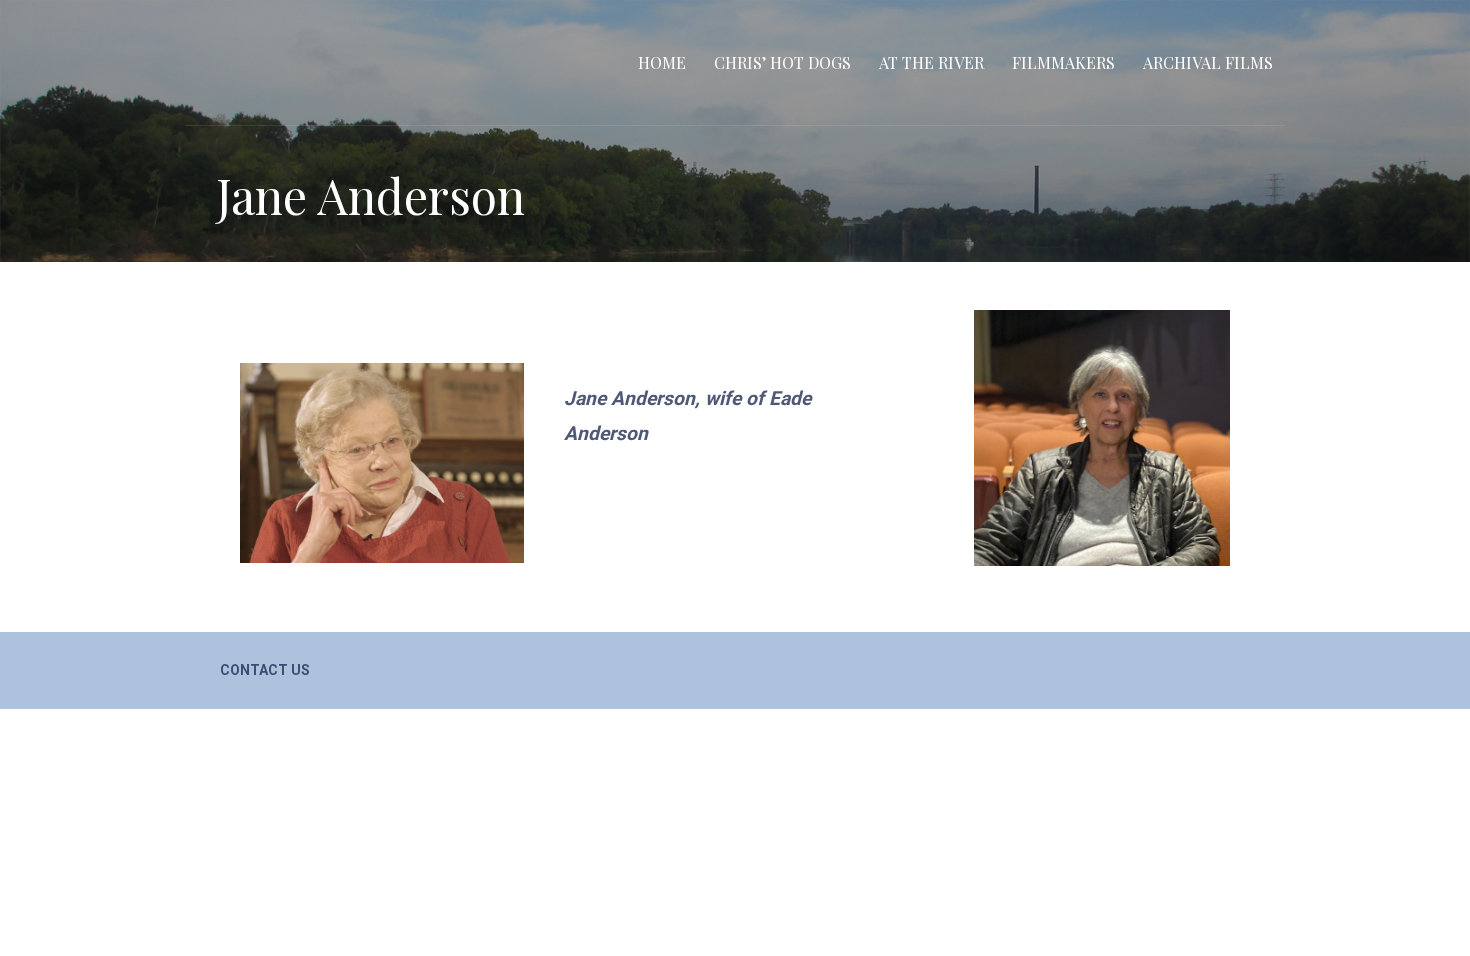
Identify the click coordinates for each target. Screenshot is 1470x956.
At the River (931, 62)
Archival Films (1208, 62)
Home (662, 62)
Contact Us (265, 670)
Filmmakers (1063, 62)
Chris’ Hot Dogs (782, 62)
